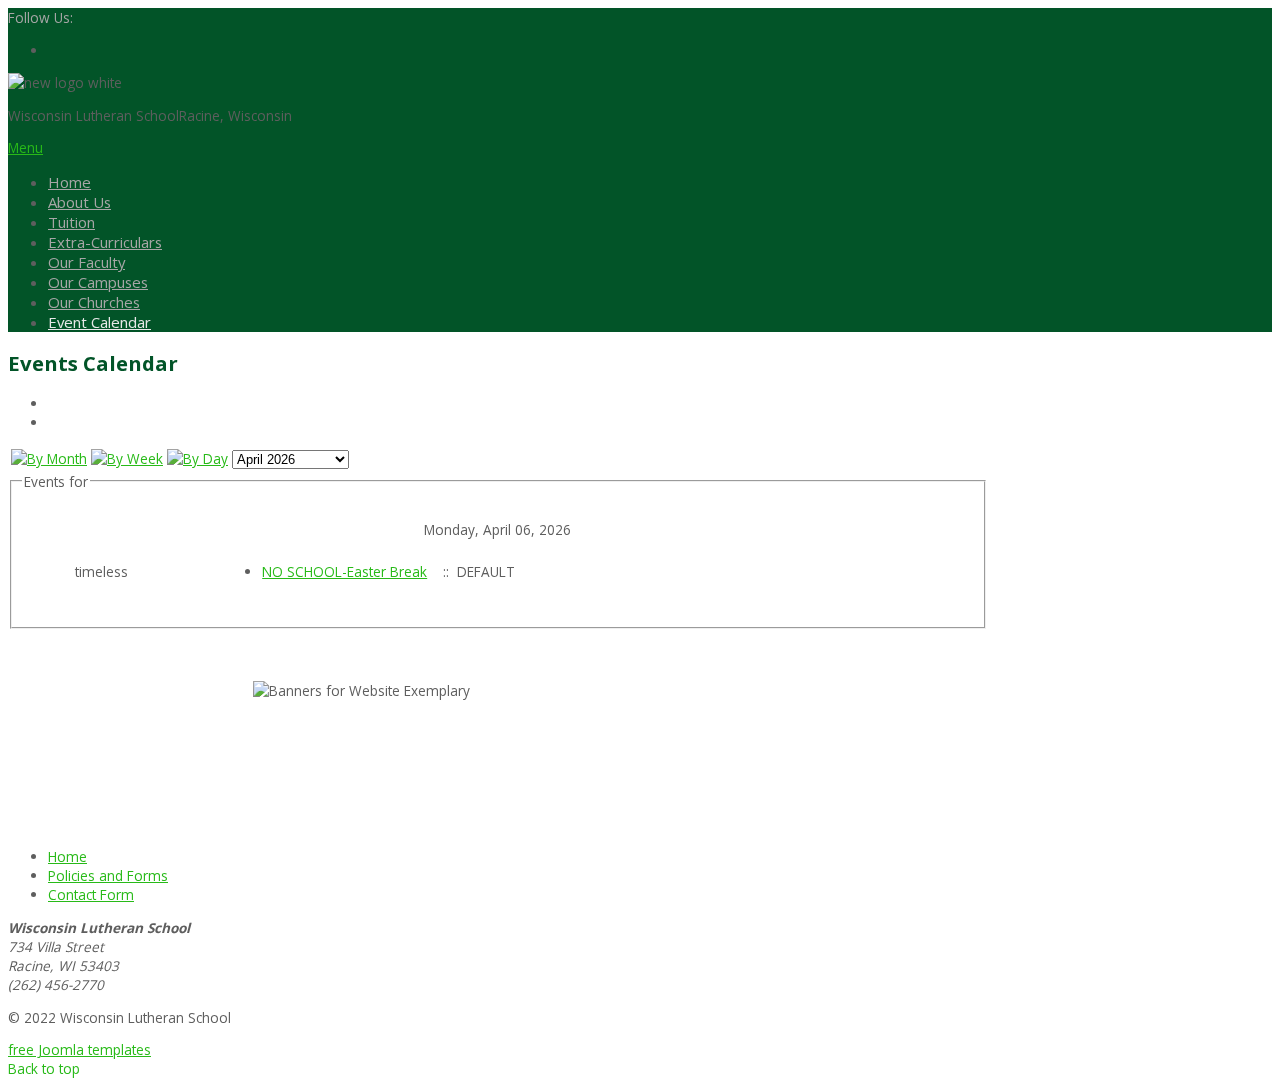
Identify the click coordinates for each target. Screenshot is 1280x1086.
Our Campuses (98, 282)
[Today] (197, 458)
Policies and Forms (108, 875)
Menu (25, 147)
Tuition (71, 222)
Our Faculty (86, 262)
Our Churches (94, 302)
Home (69, 182)
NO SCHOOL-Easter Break (344, 571)
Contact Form (91, 894)
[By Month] (49, 458)
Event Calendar (99, 322)
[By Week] (127, 458)
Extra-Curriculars (105, 242)
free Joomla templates (79, 1049)
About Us (79, 202)
